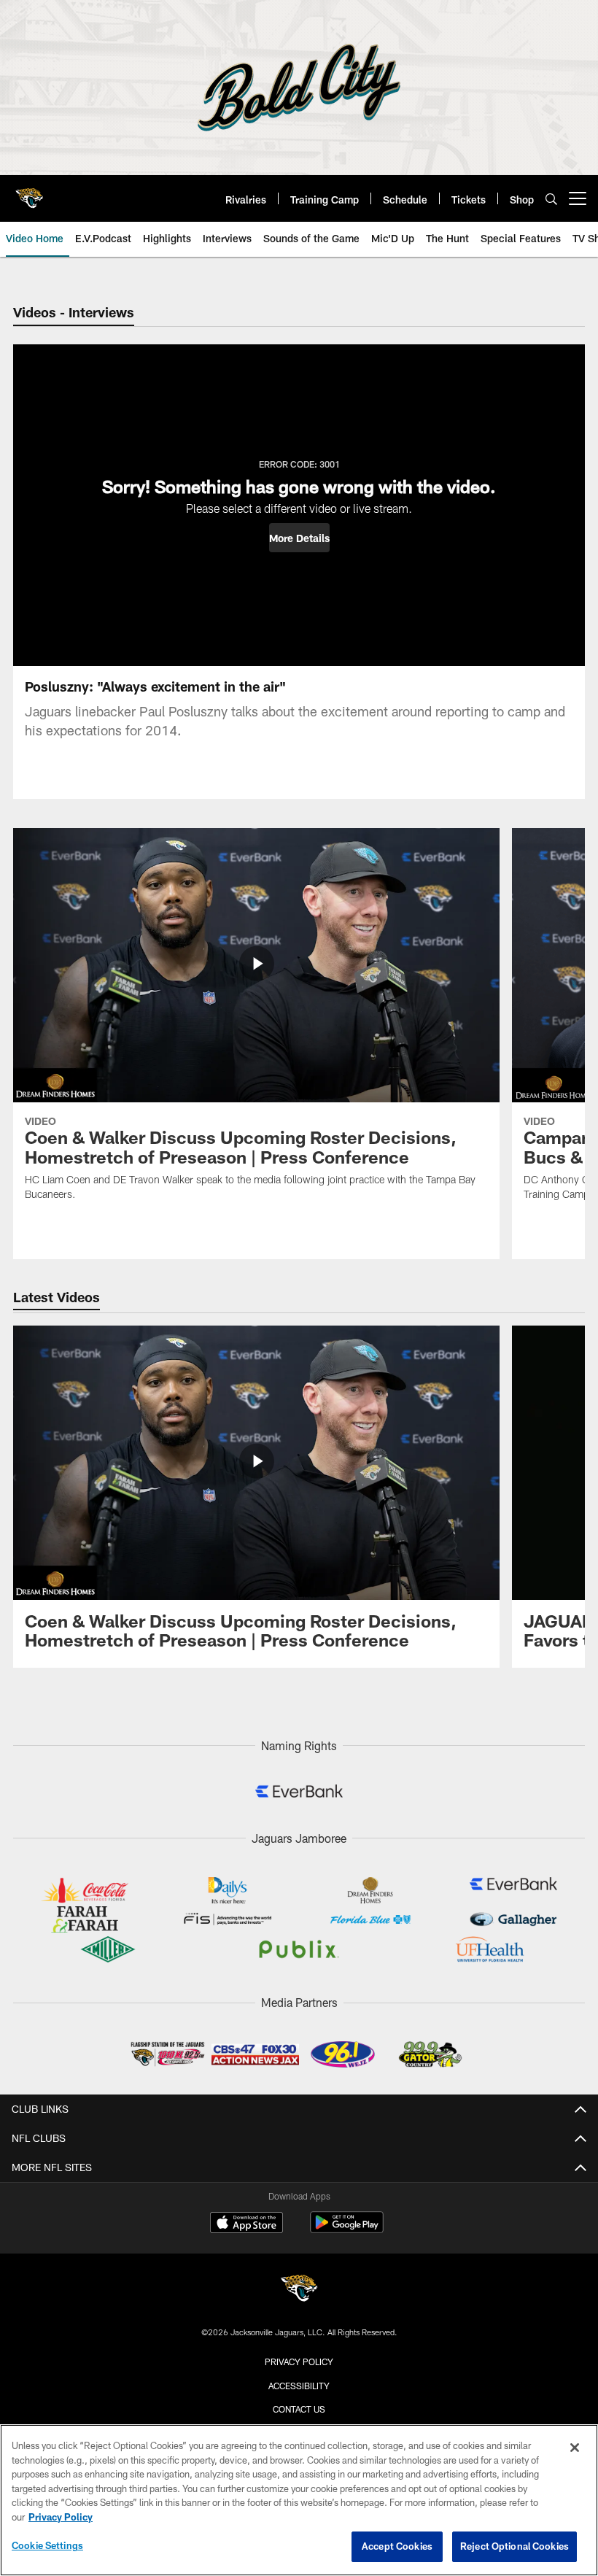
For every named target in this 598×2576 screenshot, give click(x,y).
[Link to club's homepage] (29, 193)
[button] (299, 538)
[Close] (575, 2448)
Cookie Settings (47, 2545)
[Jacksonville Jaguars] (299, 2290)
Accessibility (299, 2386)
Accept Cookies (397, 2546)
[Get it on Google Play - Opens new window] (347, 2230)
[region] (299, 2500)
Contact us (299, 2409)
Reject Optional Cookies (514, 2546)
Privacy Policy (299, 2362)
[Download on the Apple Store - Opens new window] (246, 2224)
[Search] (551, 199)
